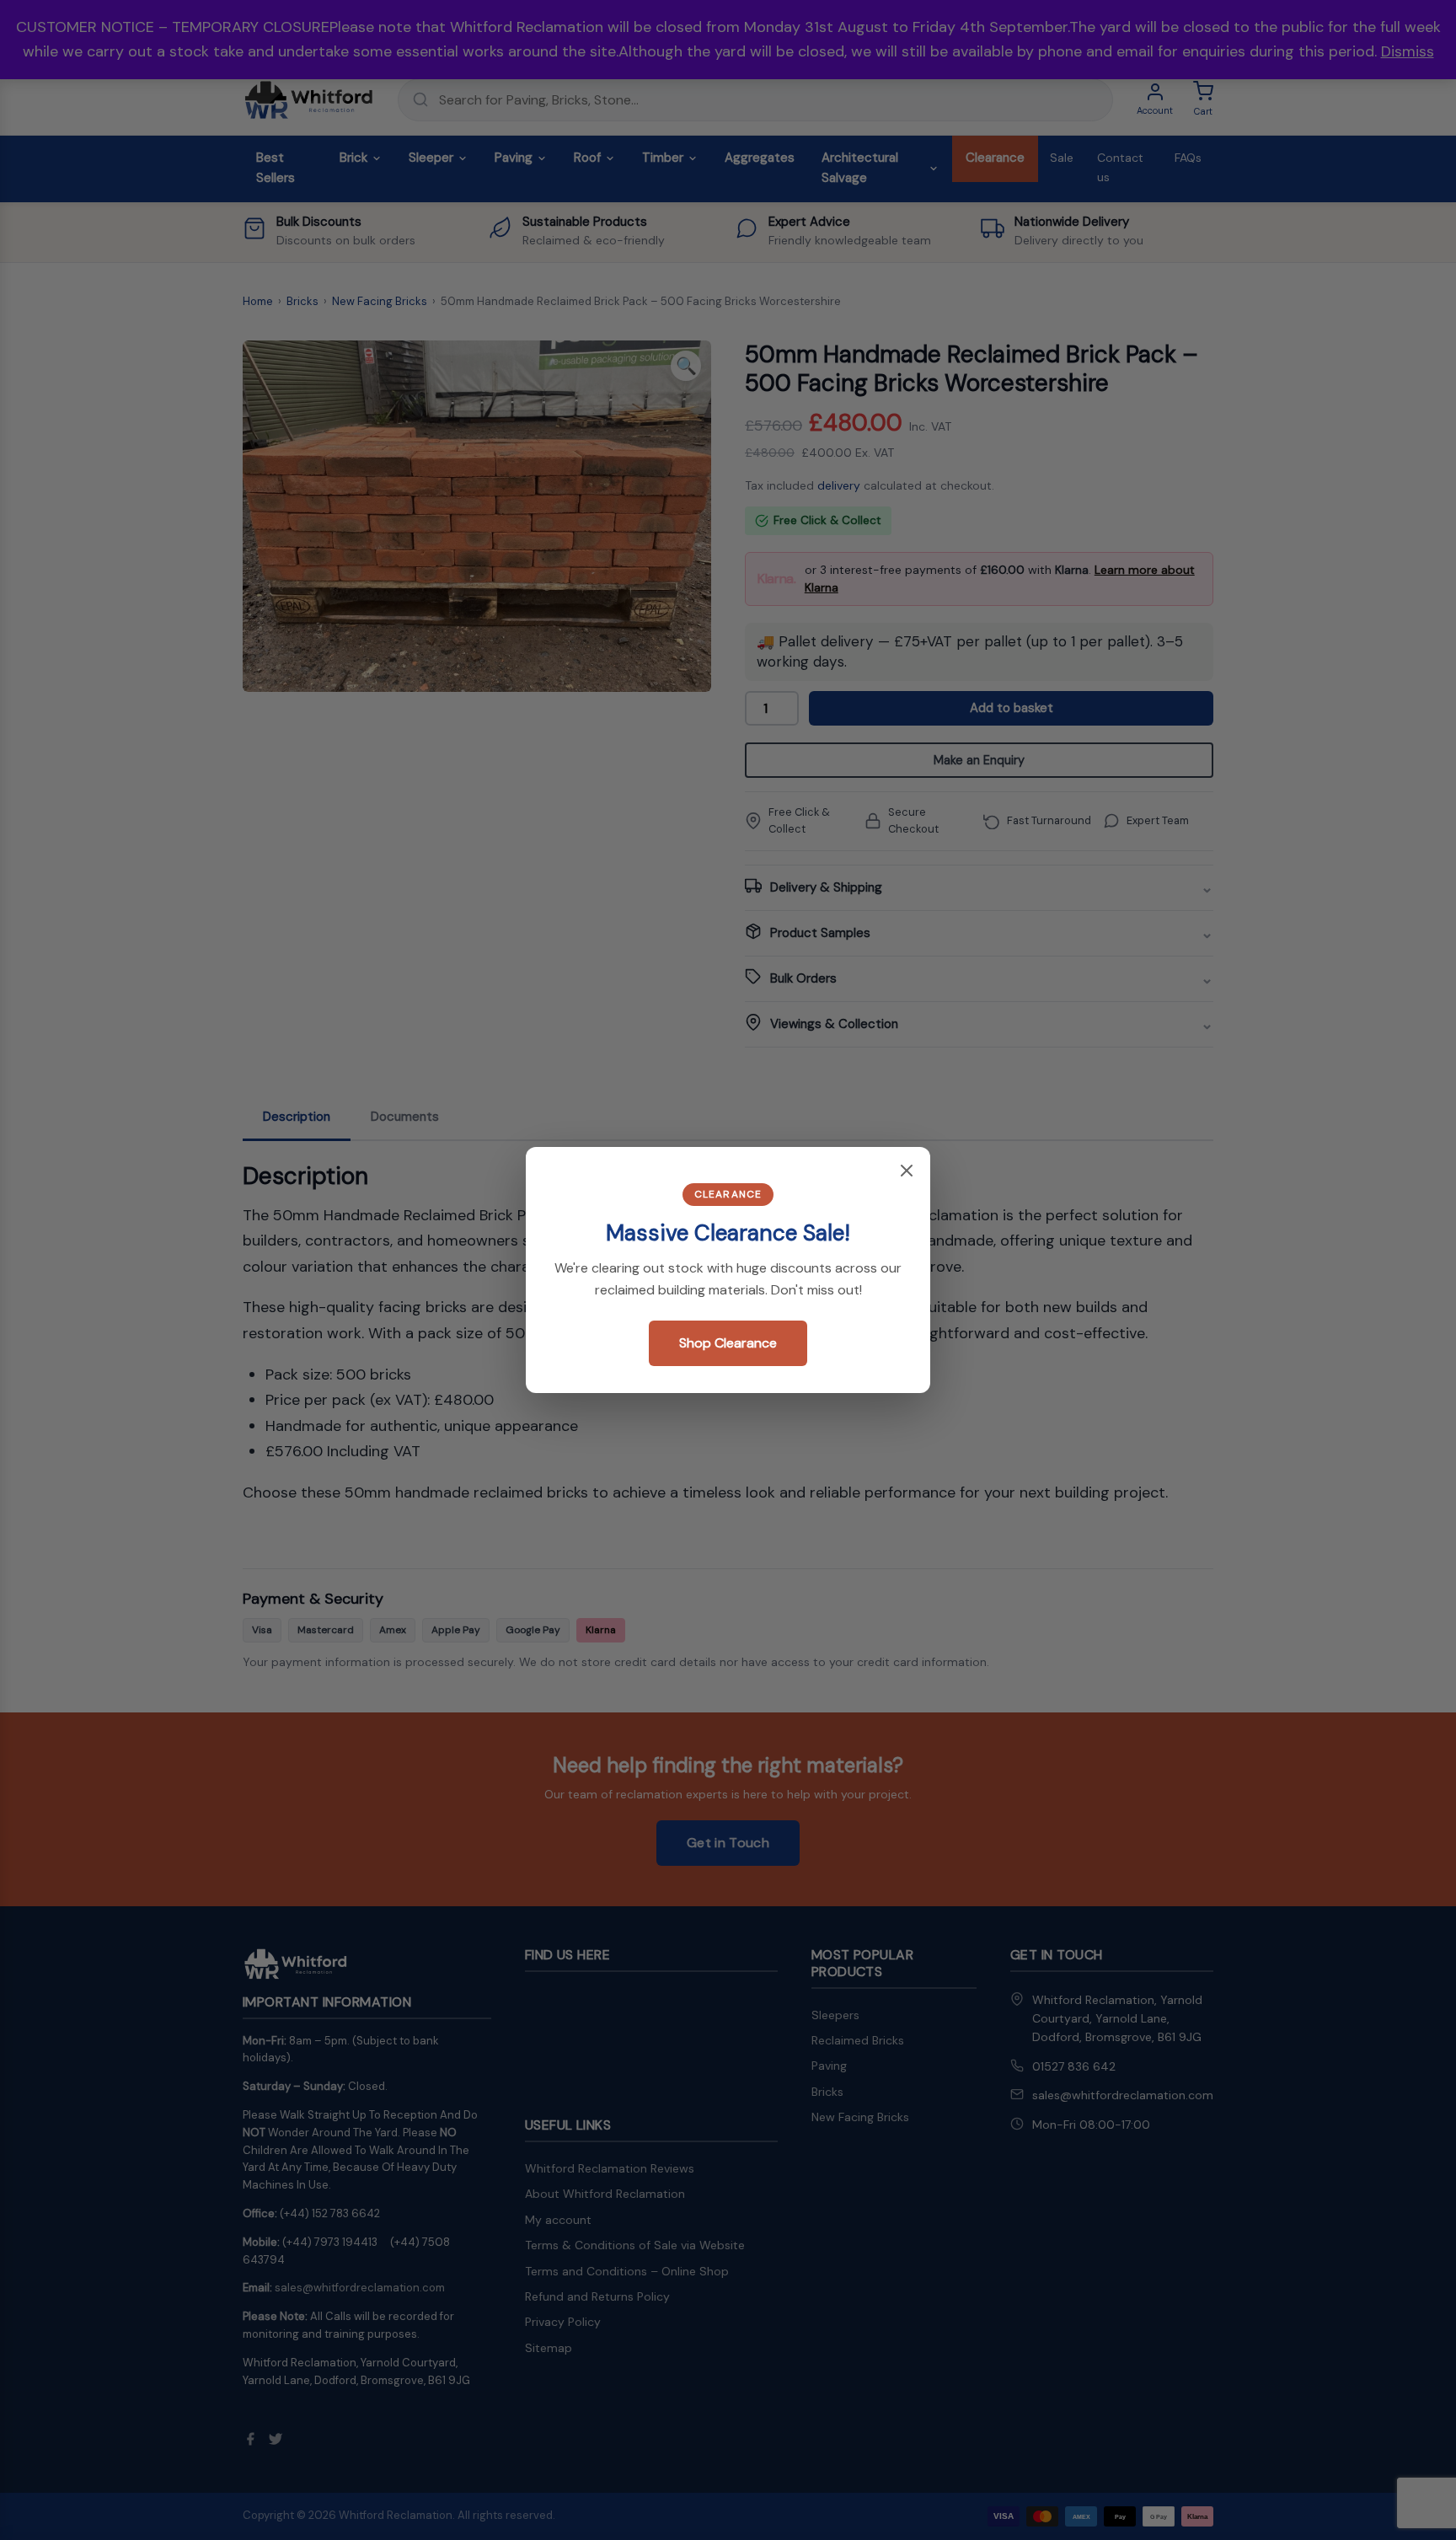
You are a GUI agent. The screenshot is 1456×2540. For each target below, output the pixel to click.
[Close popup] (907, 1172)
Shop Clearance (728, 1343)
